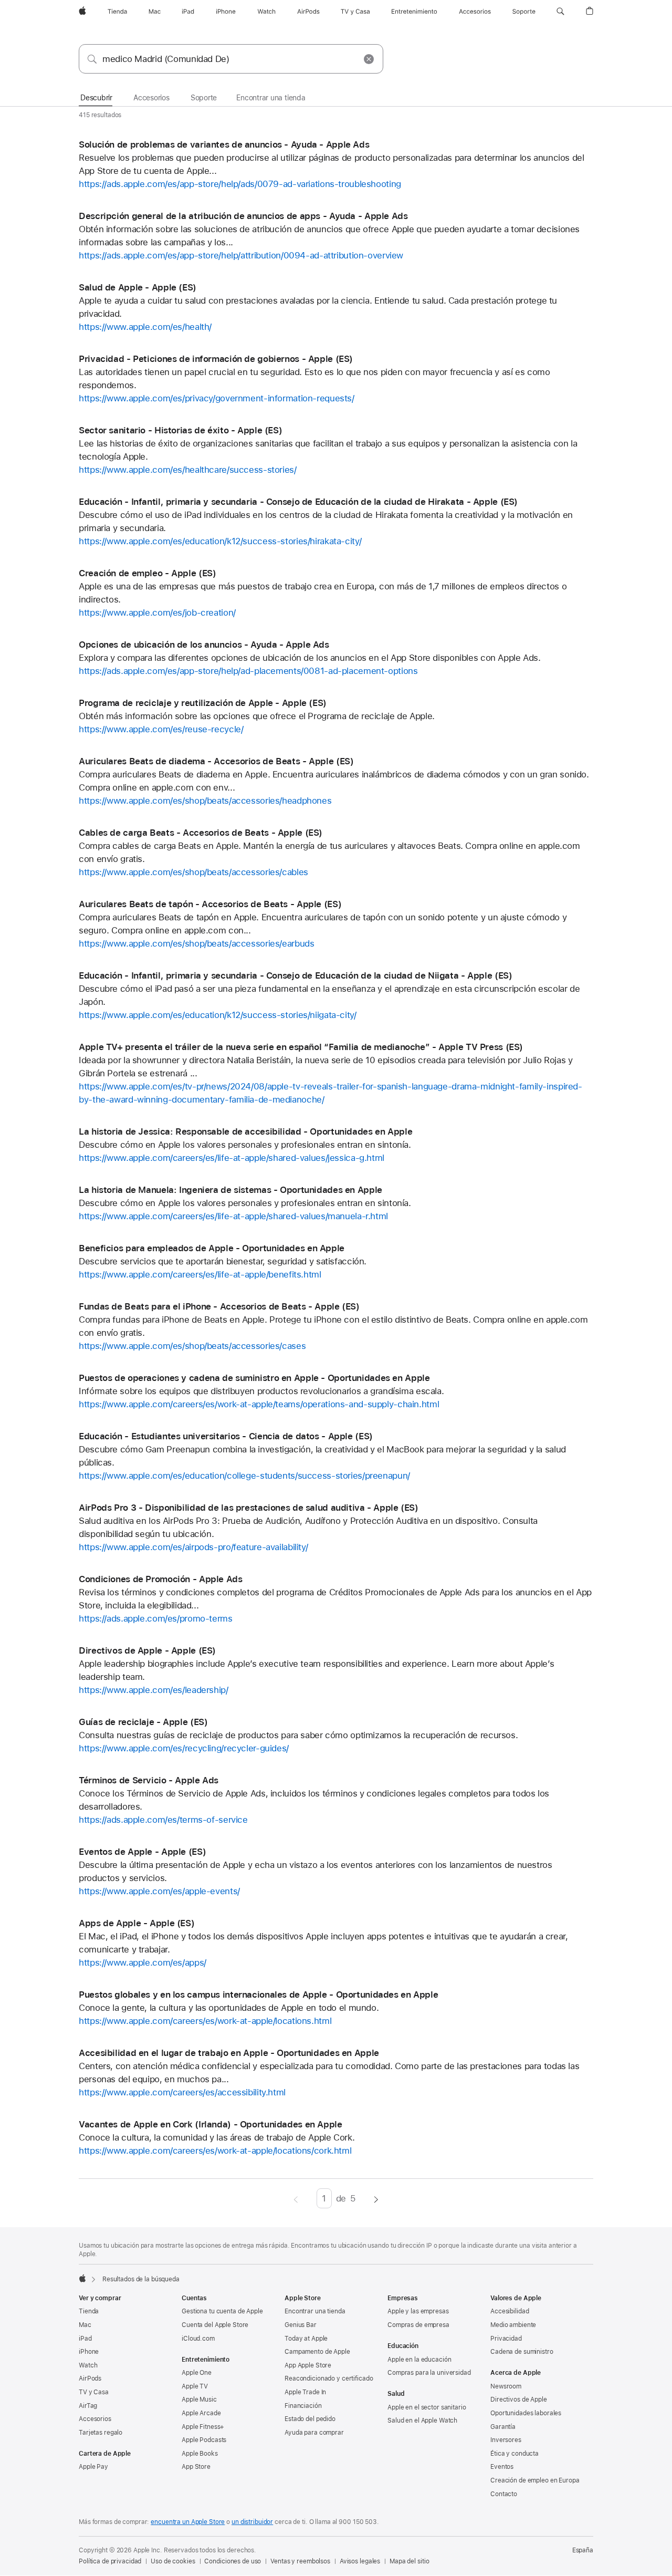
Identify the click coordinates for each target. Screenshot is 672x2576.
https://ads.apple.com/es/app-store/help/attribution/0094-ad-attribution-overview (241, 255)
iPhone (89, 2352)
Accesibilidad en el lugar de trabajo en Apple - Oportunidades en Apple (229, 2053)
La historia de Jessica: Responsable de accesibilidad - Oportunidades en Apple (245, 1131)
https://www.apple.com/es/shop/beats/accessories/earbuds (196, 943)
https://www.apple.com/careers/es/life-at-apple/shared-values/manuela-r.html (233, 1216)
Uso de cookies (173, 2561)
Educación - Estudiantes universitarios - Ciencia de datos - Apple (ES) (226, 1436)
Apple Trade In (305, 2392)
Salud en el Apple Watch (422, 2421)
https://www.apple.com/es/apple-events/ (159, 1891)
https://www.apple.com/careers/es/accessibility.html (182, 2092)
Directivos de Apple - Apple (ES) (147, 1650)
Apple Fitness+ (203, 2427)
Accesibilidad (510, 2311)
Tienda (89, 2311)
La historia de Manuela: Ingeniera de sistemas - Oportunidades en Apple (230, 1190)
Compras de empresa (418, 2325)
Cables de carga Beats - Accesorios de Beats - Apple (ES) (201, 833)
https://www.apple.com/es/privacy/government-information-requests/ (217, 398)
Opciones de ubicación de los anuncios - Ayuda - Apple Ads (204, 645)
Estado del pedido (310, 2419)
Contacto (504, 2494)
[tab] (96, 98)
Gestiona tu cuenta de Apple (222, 2311)
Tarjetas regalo (101, 2433)
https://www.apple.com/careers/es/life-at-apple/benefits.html (200, 1274)
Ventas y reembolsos (300, 2561)
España (583, 2550)
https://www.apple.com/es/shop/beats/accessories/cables (193, 872)
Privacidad (506, 2339)
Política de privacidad (110, 2561)
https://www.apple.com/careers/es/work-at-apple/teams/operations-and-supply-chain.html (259, 1404)
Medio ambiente (513, 2325)
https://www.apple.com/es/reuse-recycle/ (161, 729)
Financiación (303, 2406)
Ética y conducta (514, 2454)
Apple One (197, 2373)
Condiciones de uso (233, 2561)
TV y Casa (94, 2392)
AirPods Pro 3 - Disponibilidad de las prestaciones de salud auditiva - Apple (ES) (249, 1508)
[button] (560, 12)
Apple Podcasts (204, 2440)
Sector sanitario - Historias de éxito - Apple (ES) (180, 430)
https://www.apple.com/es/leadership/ (154, 1690)
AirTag (88, 2406)
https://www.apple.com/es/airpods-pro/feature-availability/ (193, 1547)
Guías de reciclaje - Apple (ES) (143, 1722)
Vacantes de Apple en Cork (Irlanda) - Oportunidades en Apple (211, 2124)
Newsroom (506, 2386)
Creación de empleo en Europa (535, 2480)
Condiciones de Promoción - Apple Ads (161, 1579)
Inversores (506, 2440)
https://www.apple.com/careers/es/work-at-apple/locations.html (205, 2021)
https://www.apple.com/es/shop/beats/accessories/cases (192, 1346)
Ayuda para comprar (314, 2433)
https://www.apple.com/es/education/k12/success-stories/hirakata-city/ (220, 541)
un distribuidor (252, 2522)
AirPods (90, 2378)
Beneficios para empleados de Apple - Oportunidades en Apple (212, 1248)
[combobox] (231, 59)
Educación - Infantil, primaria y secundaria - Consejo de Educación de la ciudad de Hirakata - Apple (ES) (298, 502)
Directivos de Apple (519, 2400)
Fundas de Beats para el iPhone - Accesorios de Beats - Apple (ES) (219, 1306)
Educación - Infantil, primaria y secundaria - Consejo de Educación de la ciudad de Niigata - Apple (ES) (295, 975)
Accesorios (95, 2419)
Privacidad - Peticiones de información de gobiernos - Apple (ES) (216, 359)
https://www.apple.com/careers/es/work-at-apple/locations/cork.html (215, 2151)
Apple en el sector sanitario (427, 2407)
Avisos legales (360, 2561)
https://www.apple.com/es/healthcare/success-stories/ (188, 470)
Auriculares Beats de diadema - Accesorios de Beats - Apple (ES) (216, 761)
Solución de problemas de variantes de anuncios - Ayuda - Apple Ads (224, 144)
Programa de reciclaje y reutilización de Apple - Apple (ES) (203, 703)
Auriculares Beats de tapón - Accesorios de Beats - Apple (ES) (210, 904)
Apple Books (200, 2454)
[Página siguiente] (376, 2198)
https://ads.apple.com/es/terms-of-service (163, 1820)
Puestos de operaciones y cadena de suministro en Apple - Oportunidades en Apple (254, 1378)
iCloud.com (198, 2339)
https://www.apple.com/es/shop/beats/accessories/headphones (205, 801)
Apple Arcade (201, 2413)
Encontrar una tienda (315, 2311)
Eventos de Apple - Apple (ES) (142, 1852)
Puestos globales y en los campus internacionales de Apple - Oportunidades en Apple (258, 1995)
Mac (85, 2325)
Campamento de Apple (317, 2352)
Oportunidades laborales (526, 2413)
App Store (196, 2467)
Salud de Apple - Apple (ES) (138, 287)
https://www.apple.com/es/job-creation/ (157, 612)
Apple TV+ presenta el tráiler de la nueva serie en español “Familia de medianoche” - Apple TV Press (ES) (301, 1047)
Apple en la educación (419, 2360)
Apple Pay (93, 2467)
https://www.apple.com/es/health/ (145, 327)
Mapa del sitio (409, 2561)
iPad (85, 2339)
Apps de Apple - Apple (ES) (136, 1923)
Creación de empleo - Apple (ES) (147, 573)
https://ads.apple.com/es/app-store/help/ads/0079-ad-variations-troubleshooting (240, 184)
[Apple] (82, 2278)
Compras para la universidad (429, 2373)
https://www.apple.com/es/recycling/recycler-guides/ (184, 1748)
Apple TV (195, 2386)
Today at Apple (306, 2339)
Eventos (502, 2467)
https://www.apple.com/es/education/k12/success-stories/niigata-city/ (218, 1015)
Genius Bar (301, 2325)
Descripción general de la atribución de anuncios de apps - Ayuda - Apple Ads (243, 216)
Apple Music (199, 2400)
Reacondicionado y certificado (329, 2378)
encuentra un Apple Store (188, 2522)
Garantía (503, 2427)
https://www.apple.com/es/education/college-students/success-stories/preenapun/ (244, 1476)
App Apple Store (308, 2365)
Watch (88, 2365)
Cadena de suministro (522, 2352)
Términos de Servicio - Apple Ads (149, 1780)
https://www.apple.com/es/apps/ (143, 1962)
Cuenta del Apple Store (215, 2325)
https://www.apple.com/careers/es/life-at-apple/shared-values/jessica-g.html (232, 1158)
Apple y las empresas (418, 2311)
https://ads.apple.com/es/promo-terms (156, 1618)
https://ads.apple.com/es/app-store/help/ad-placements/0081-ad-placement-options (248, 671)
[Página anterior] (296, 2198)
